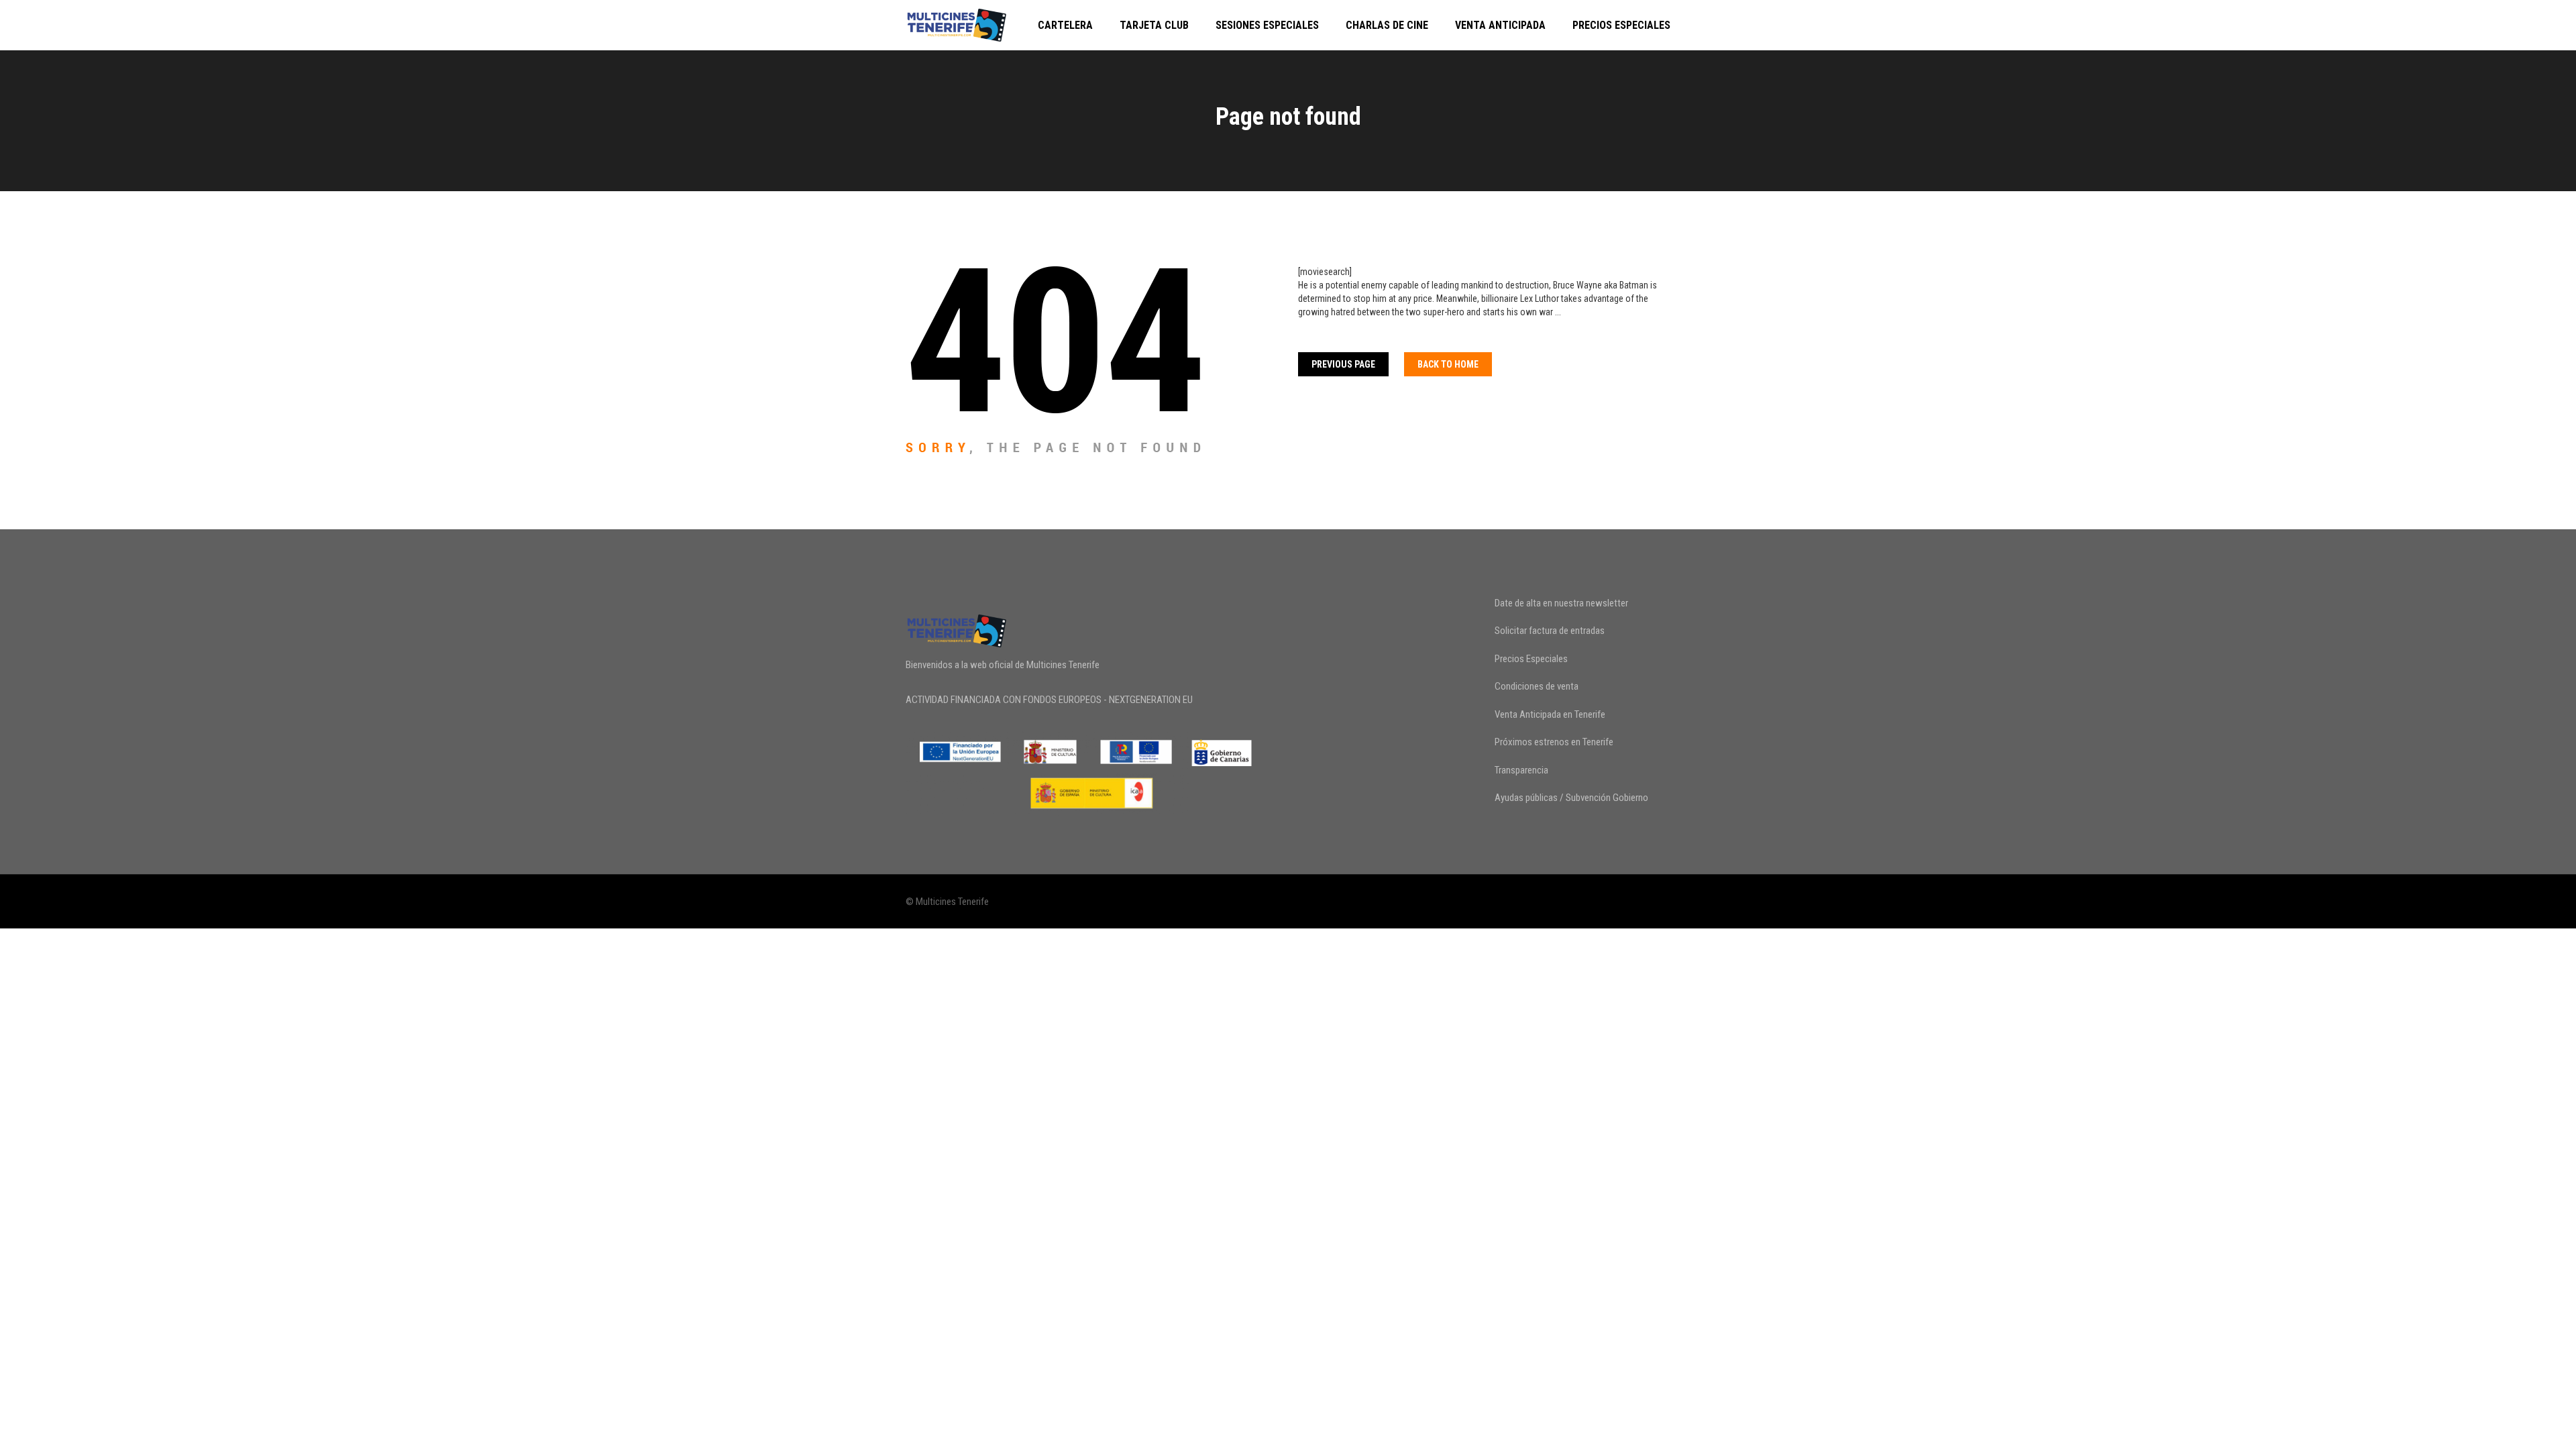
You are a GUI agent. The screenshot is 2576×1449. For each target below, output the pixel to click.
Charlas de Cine (1387, 25)
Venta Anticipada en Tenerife (1550, 714)
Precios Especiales (1621, 25)
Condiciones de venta (1537, 686)
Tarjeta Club (1154, 25)
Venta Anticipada (1500, 25)
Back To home (1448, 364)
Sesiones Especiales (1267, 25)
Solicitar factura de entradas (1550, 631)
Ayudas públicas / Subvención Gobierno (1571, 798)
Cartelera (1065, 25)
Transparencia (1521, 770)
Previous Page (1343, 364)
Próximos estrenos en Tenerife (1554, 742)
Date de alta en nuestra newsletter (1561, 603)
